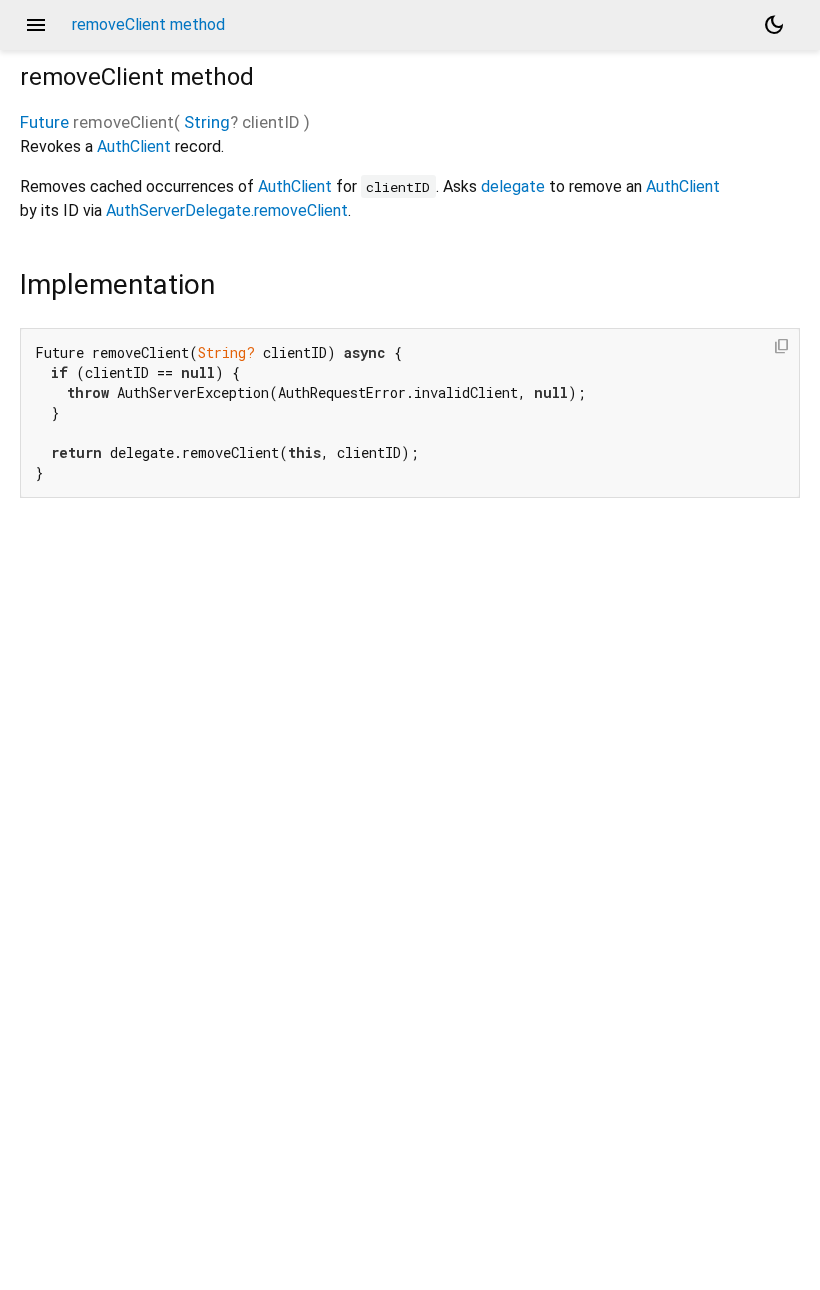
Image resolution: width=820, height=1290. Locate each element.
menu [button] (36, 25)
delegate (513, 186)
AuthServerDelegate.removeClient (227, 210)
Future (44, 122)
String (207, 122)
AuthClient (134, 146)
